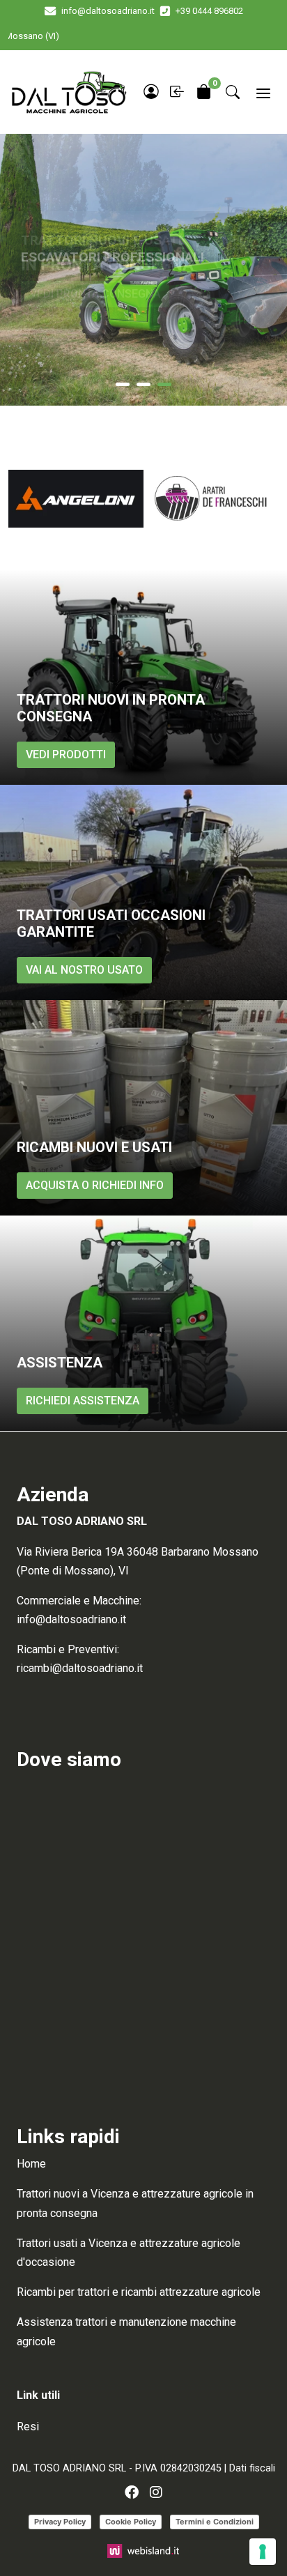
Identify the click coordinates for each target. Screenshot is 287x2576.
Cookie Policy (131, 2522)
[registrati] (178, 92)
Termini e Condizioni (215, 2522)
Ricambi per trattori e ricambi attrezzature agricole (139, 2292)
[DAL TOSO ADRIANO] (68, 92)
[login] (151, 92)
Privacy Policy (60, 2522)
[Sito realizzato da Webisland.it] (144, 2550)
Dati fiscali (252, 2468)
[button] (123, 384)
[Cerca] (233, 92)
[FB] (132, 2492)
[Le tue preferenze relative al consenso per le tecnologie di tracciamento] (263, 2552)
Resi (28, 2426)
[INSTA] (156, 2492)
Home (31, 2164)
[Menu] (263, 92)
